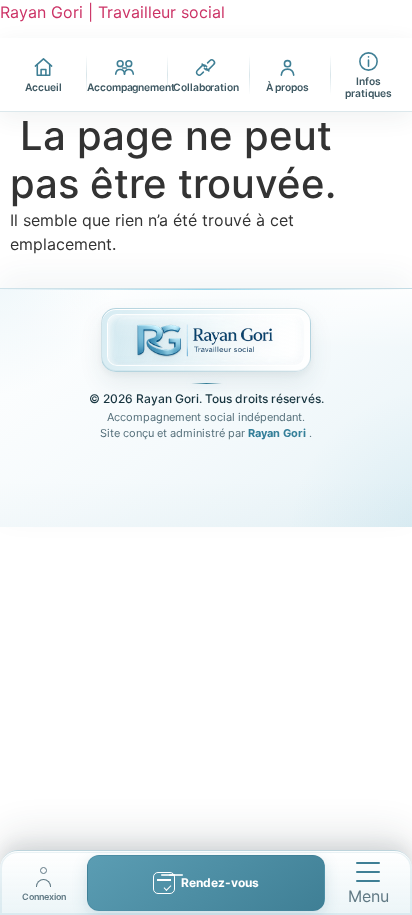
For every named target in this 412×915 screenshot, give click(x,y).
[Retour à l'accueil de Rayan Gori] (206, 340)
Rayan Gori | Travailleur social (112, 12)
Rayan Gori (278, 433)
